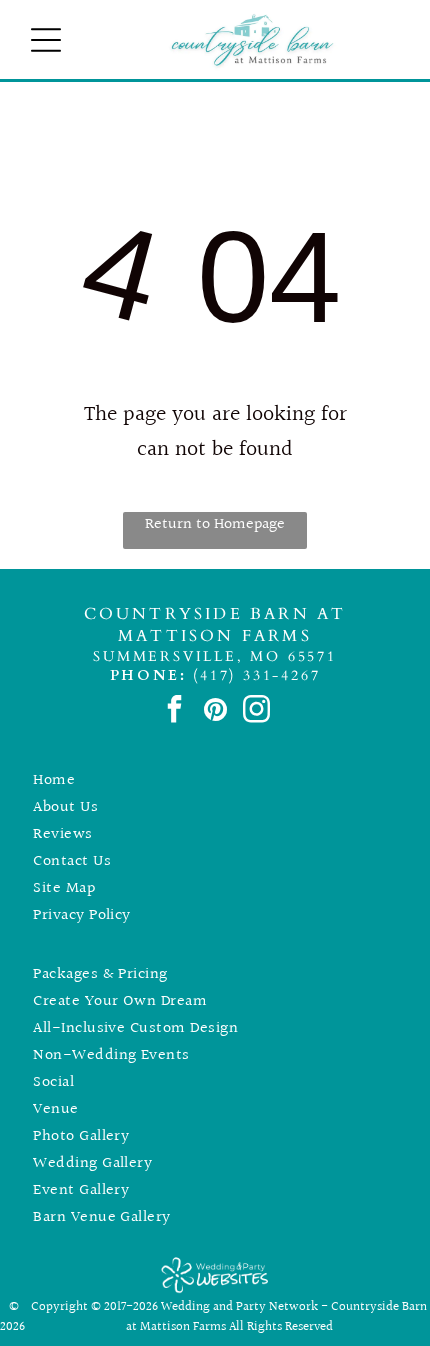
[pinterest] (215, 712)
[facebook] (174, 712)
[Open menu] (46, 40)
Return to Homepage (215, 524)
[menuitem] (215, 780)
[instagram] (256, 712)
